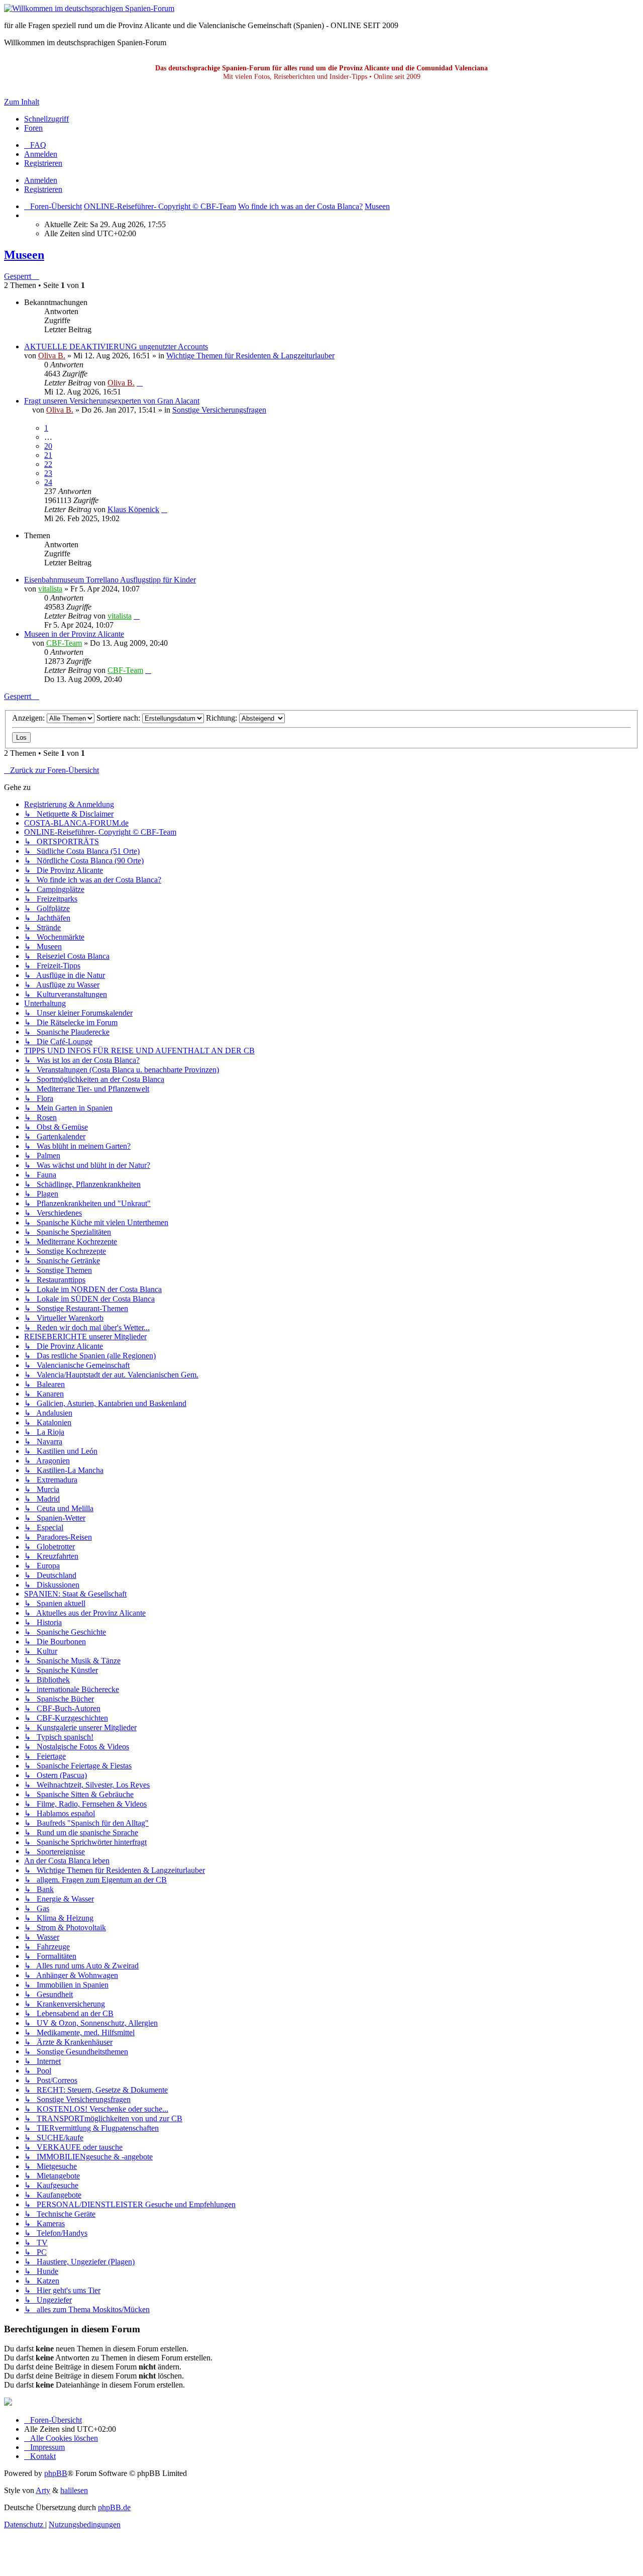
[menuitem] (35, 145)
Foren (33, 128)
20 (48, 446)
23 (48, 473)
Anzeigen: (29, 718)
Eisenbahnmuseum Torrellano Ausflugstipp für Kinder (110, 580)
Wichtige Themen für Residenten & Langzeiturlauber (250, 356)
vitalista (50, 589)
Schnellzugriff (46, 119)
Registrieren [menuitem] (43, 163)
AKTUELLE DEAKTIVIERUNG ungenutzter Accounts (116, 346)
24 (48, 482)
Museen (24, 255)
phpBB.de (114, 2507)
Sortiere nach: (119, 718)
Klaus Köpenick (133, 509)
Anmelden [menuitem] (41, 154)
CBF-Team (64, 643)
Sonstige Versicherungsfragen (219, 410)
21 (48, 455)
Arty (43, 2490)
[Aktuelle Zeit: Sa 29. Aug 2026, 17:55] (27, 215)
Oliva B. (52, 356)
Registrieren (43, 189)
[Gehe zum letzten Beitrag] (140, 383)
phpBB (56, 2473)
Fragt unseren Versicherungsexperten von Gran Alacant (112, 401)
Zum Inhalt (22, 102)
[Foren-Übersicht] (89, 8)
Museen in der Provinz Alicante (74, 634)
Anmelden (41, 180)
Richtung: (223, 718)
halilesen (74, 2490)
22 (48, 464)
